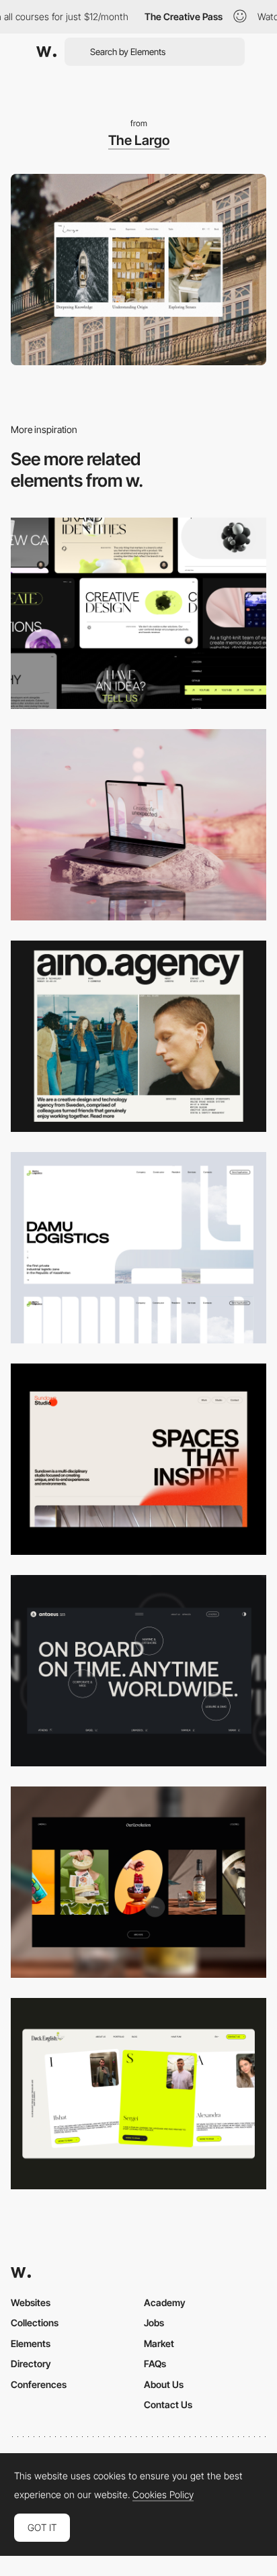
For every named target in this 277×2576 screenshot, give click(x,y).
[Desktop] (138, 613)
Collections (35, 2323)
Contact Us (168, 2404)
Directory (31, 2364)
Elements (31, 2343)
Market (159, 2343)
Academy (165, 2302)
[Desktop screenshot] (138, 1248)
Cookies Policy (163, 2495)
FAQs (155, 2364)
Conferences (39, 2384)
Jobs (154, 2323)
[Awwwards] (46, 52)
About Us (164, 2384)
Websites (31, 2302)
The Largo (139, 140)
